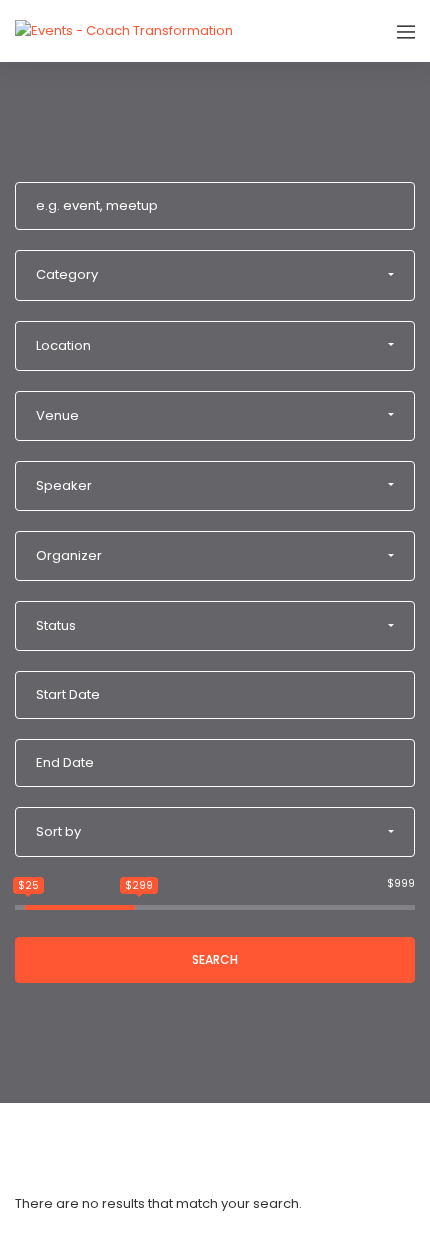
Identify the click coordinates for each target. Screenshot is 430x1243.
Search (215, 959)
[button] (215, 275)
